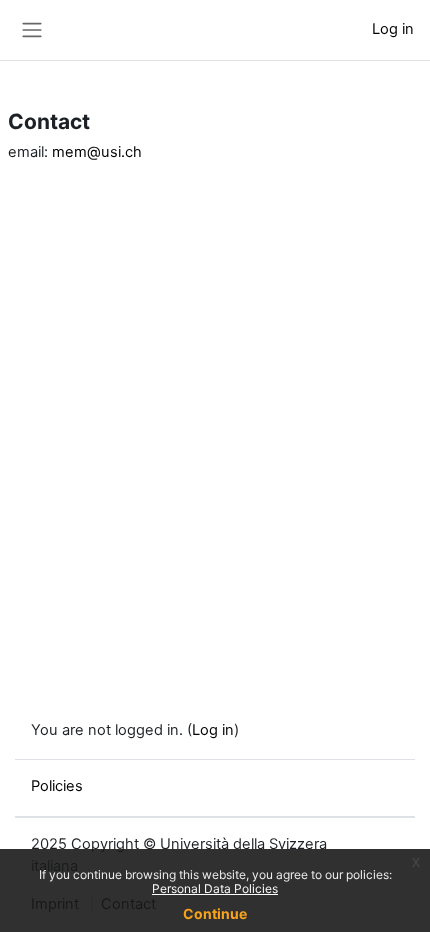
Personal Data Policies (215, 888)
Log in (393, 29)
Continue (215, 913)
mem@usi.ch (97, 152)
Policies (57, 786)
